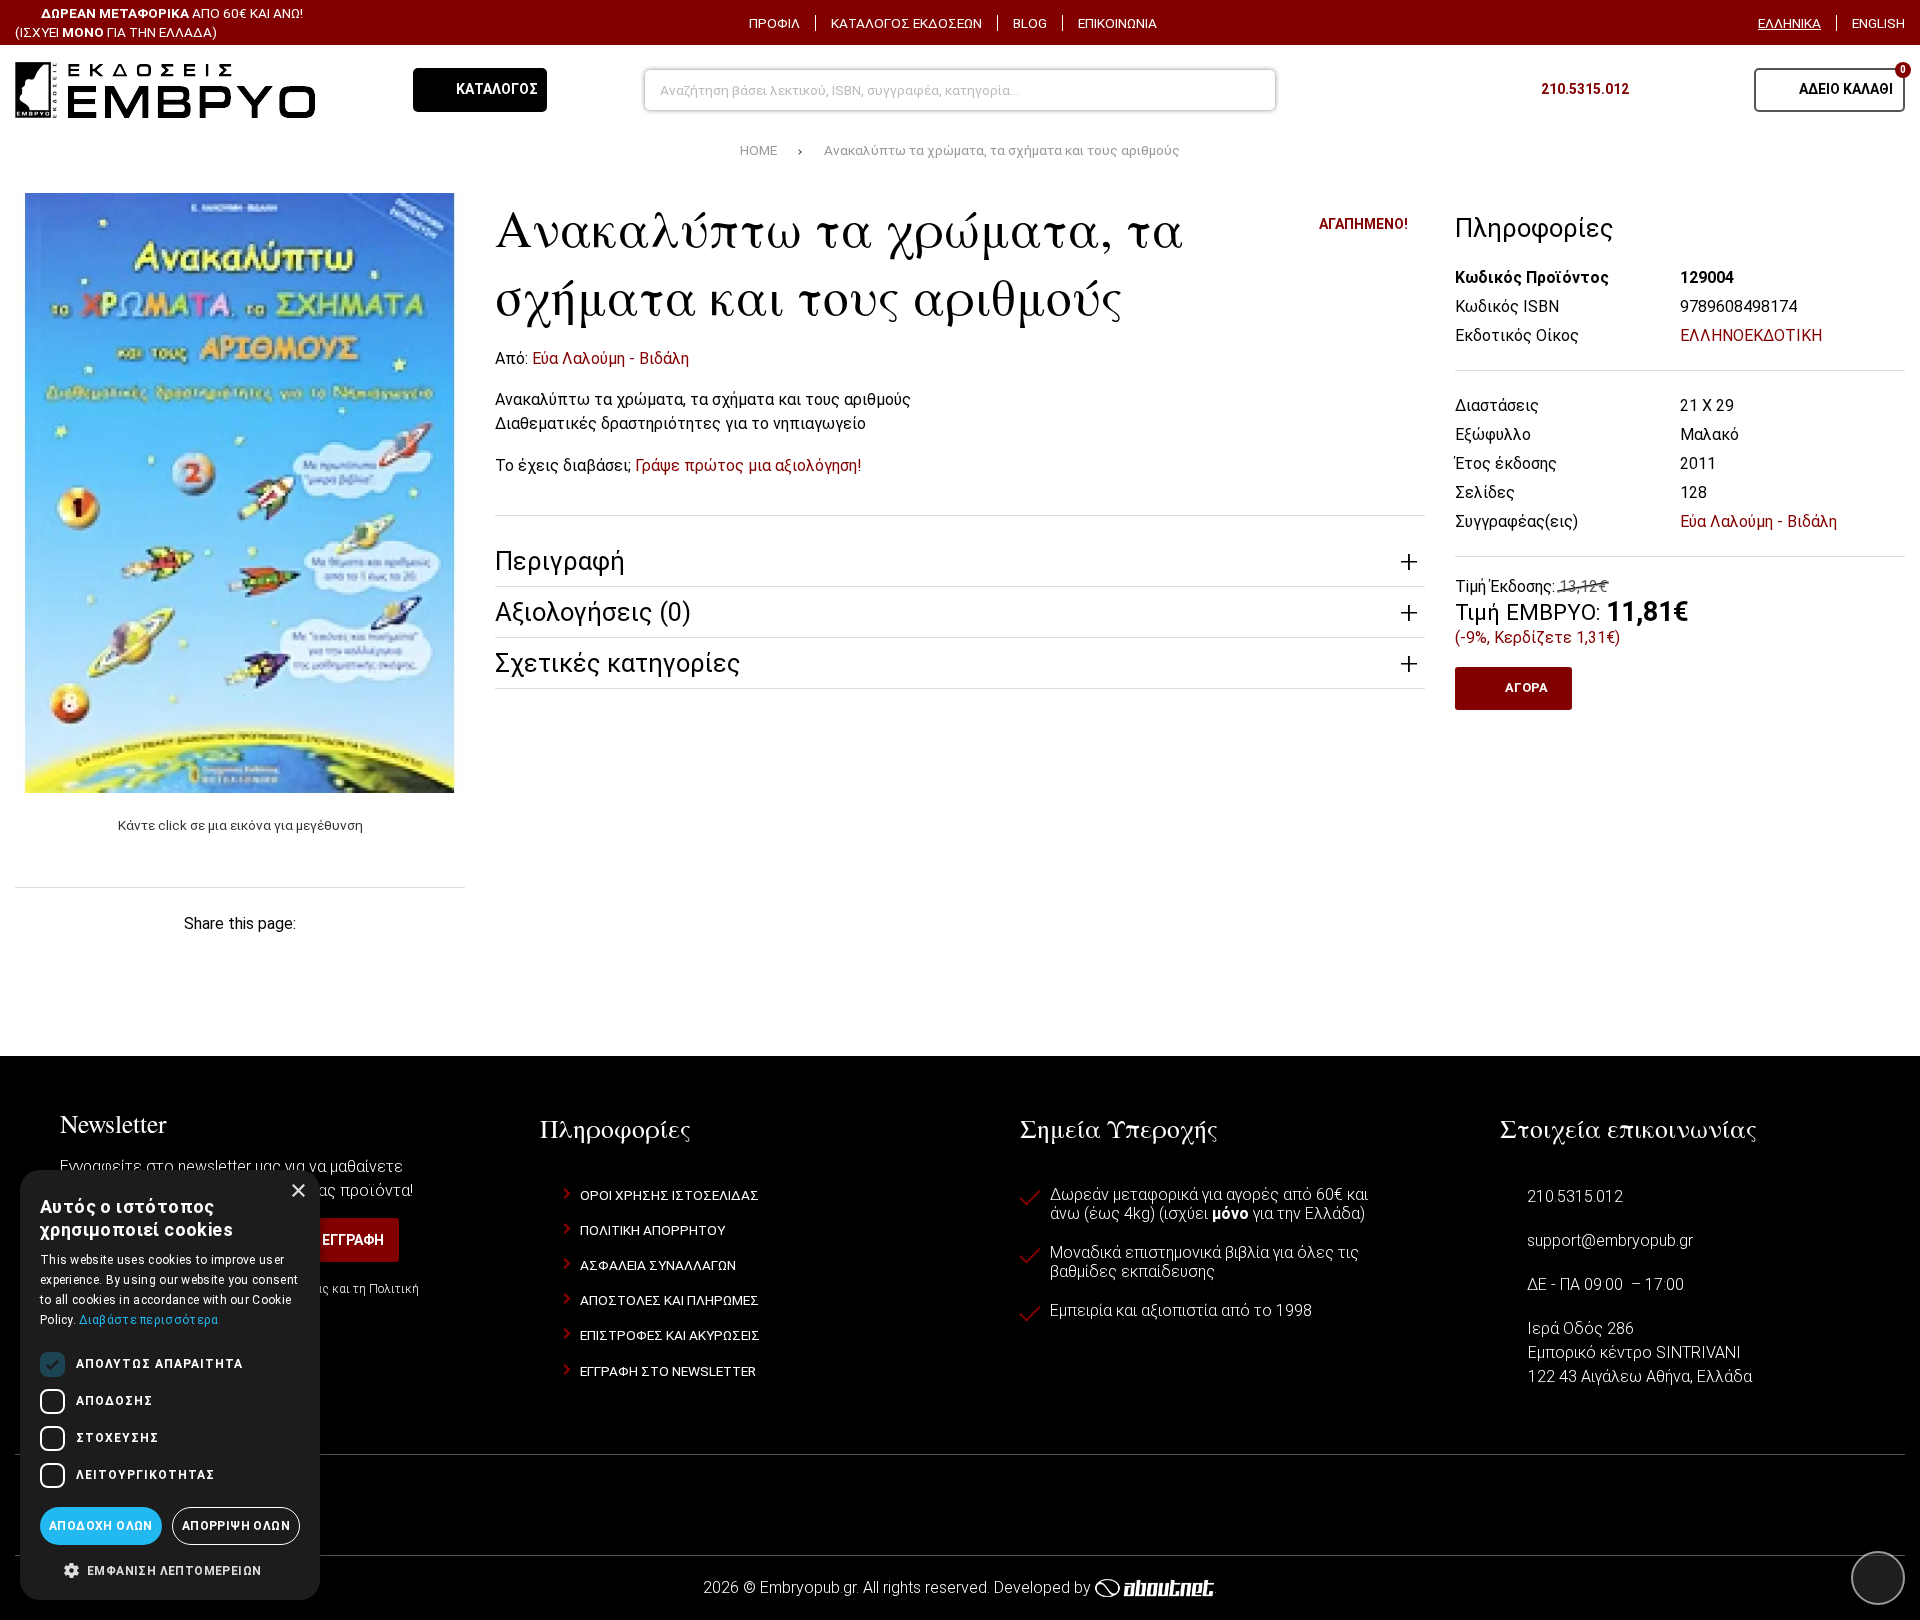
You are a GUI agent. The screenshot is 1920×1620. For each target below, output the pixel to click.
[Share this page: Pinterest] (207, 962)
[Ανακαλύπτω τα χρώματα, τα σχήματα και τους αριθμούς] (240, 493)
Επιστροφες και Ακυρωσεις (670, 1335)
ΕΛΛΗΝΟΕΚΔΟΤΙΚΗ (1751, 335)
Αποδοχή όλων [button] (101, 1526)
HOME (758, 150)
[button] (170, 1569)
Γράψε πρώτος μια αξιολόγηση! (748, 465)
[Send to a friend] (404, 962)
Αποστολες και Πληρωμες (669, 1300)
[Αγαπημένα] (1664, 90)
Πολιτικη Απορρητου (652, 1230)
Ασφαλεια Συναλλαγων (658, 1265)
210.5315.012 (1575, 1196)
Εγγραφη (353, 1240)
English (1878, 23)
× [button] (297, 1191)
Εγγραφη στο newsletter (668, 1371)
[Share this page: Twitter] (141, 962)
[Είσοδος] (1714, 90)
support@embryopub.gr (1610, 1240)
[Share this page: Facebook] (76, 962)
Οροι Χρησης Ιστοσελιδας (669, 1195)
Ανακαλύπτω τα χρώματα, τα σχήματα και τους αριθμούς (1002, 150)
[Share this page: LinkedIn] (273, 962)
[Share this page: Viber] (338, 962)
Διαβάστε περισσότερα (148, 1320)
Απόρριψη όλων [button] (236, 1526)
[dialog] (170, 1385)
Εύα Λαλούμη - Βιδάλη (610, 358)
